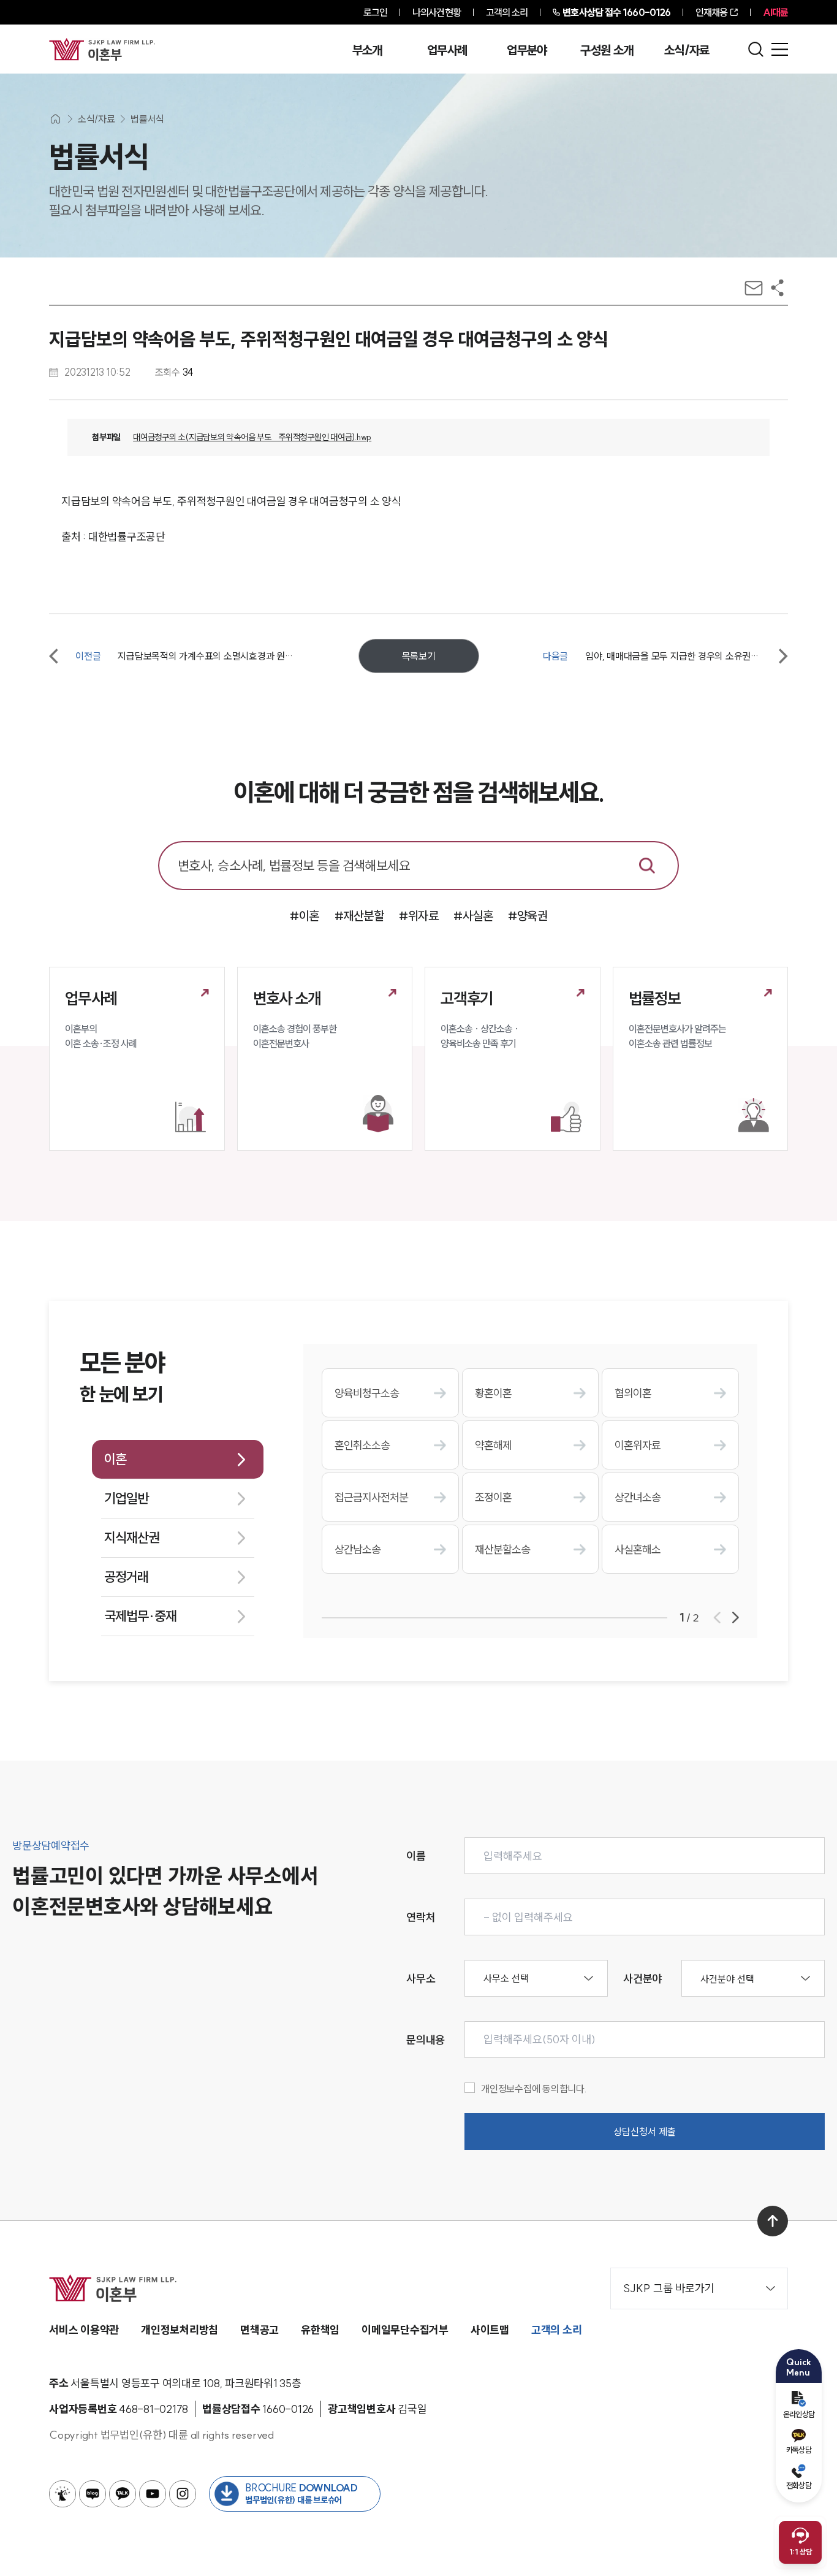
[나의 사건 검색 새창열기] (62, 2494)
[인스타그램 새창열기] (183, 2494)
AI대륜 (775, 12)
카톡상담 (799, 2450)
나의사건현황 (437, 12)
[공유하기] (777, 288)
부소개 (367, 50)
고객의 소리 (507, 12)
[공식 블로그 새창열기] (93, 2494)
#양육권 (528, 916)
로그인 (375, 12)
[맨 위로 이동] (773, 2221)
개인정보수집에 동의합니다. (534, 2089)
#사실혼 (473, 916)
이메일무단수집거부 (405, 2330)
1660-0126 (616, 12)
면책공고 (259, 2330)
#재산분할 (359, 916)
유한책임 (320, 2330)
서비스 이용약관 (84, 2330)
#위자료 (418, 916)
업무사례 (447, 50)
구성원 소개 (607, 50)
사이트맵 (490, 2330)
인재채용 (711, 12)
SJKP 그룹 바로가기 (669, 2288)
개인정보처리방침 (180, 2330)
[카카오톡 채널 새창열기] (123, 2494)
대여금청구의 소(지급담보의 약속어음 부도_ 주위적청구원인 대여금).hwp (252, 437)
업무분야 (527, 50)
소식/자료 (687, 50)
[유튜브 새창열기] (153, 2494)
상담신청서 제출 (645, 2132)
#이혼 (305, 916)
